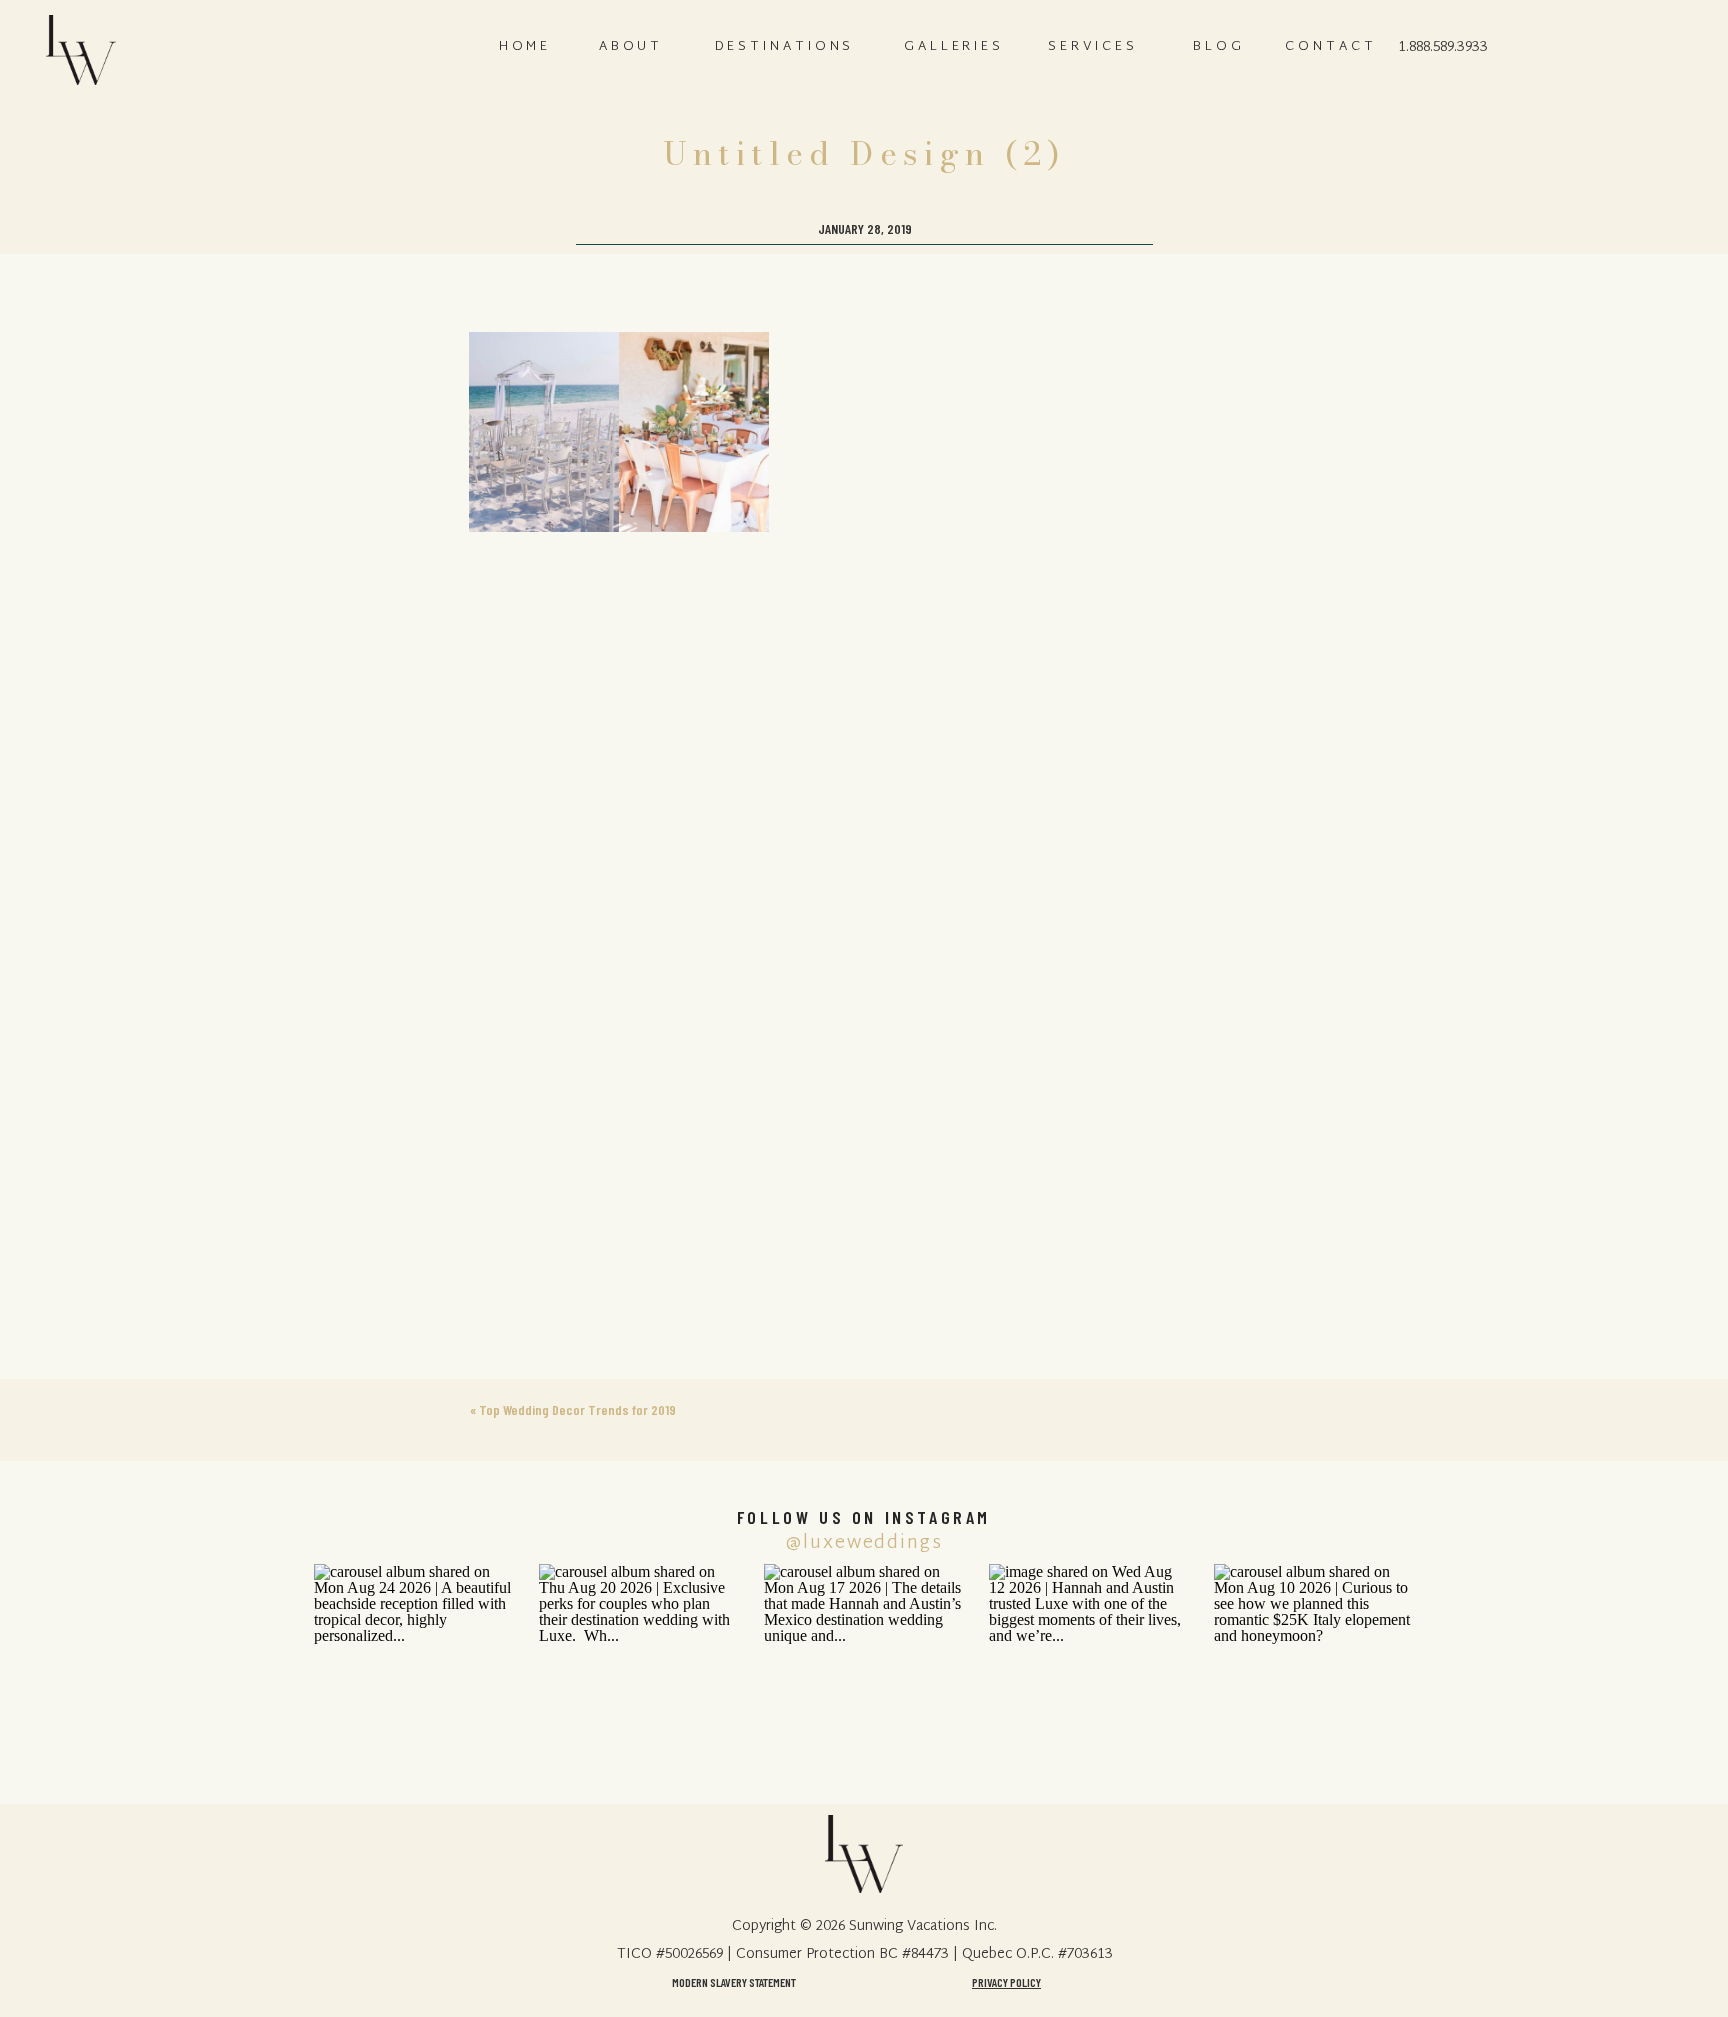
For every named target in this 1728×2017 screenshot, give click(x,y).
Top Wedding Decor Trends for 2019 (577, 1409)
